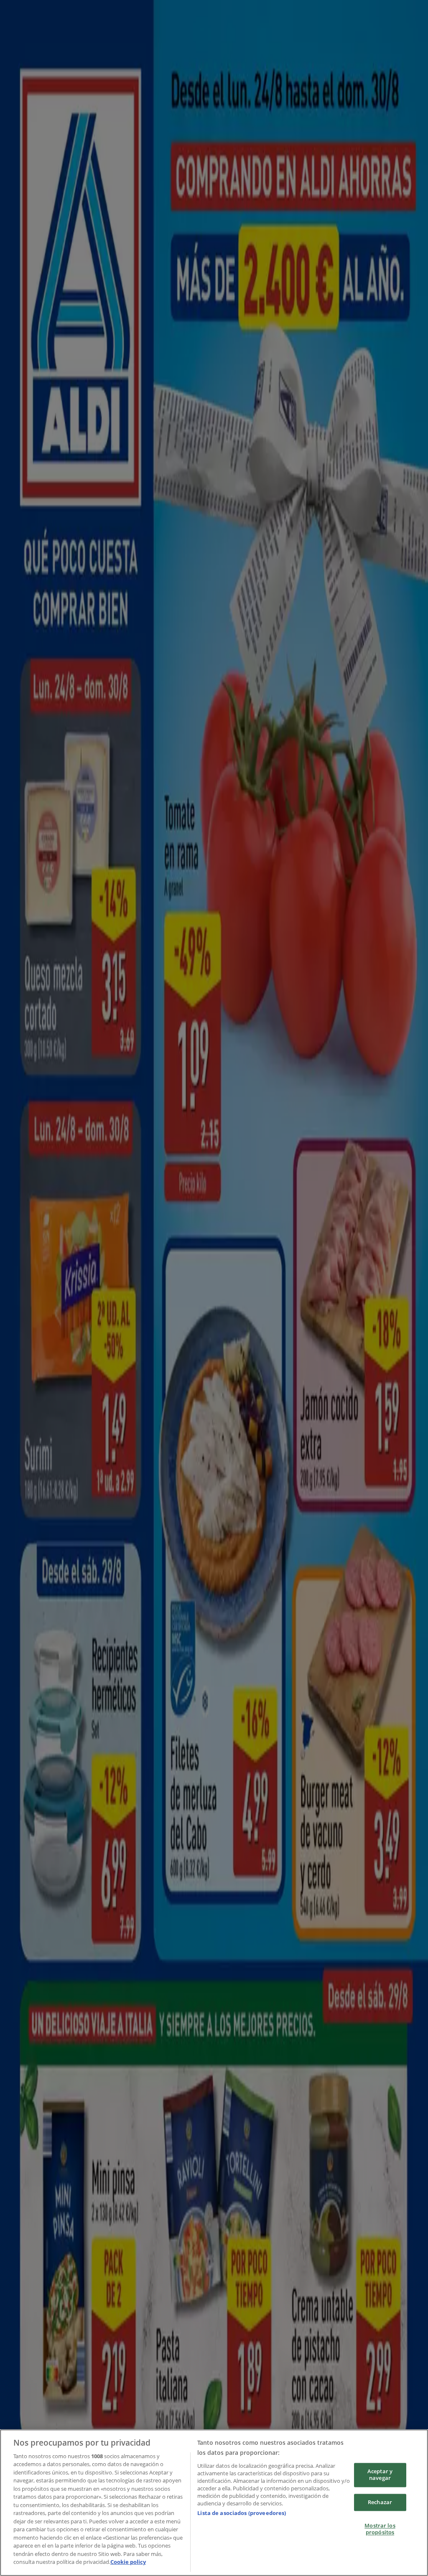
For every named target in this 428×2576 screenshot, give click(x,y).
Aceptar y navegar (380, 2475)
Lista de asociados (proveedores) (242, 2513)
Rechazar (380, 2502)
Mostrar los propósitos (380, 2529)
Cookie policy (128, 2562)
